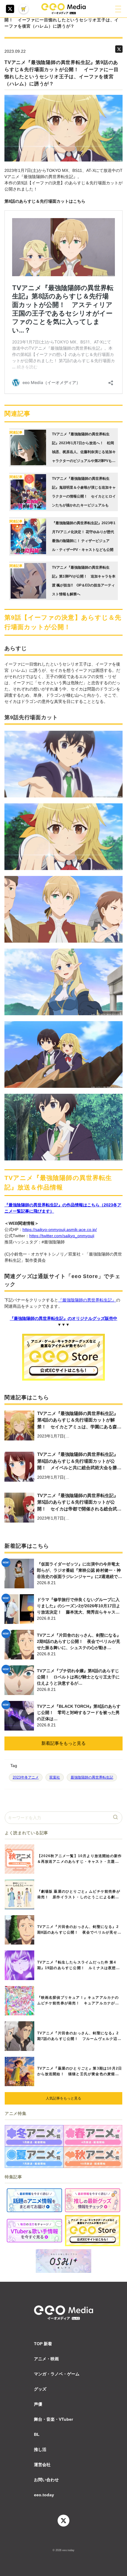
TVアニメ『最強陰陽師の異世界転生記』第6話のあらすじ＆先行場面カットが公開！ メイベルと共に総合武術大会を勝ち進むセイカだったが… (79, 1462)
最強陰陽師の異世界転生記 (92, 1777)
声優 (38, 2404)
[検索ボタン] (116, 1818)
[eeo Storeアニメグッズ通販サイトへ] (93, 2231)
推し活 (40, 2449)
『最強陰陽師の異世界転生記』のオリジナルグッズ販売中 (63, 1318)
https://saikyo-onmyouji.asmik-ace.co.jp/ (60, 1229)
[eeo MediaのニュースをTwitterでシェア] (119, 49)
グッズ (40, 2389)
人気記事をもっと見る (63, 2098)
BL (37, 2434)
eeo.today (44, 2495)
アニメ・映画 (46, 2359)
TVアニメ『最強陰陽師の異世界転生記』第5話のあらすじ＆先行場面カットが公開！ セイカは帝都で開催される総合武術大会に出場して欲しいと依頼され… (79, 1503)
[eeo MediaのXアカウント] (10, 9)
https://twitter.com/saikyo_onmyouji (62, 1236)
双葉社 (55, 1777)
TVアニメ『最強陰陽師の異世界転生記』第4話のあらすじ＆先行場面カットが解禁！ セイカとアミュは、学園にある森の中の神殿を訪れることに (79, 1421)
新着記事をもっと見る (63, 1743)
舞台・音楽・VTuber (53, 2419)
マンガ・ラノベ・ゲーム (57, 2374)
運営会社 (42, 2465)
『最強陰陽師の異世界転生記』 (87, 1300)
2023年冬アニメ (26, 1777)
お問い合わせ (46, 2480)
